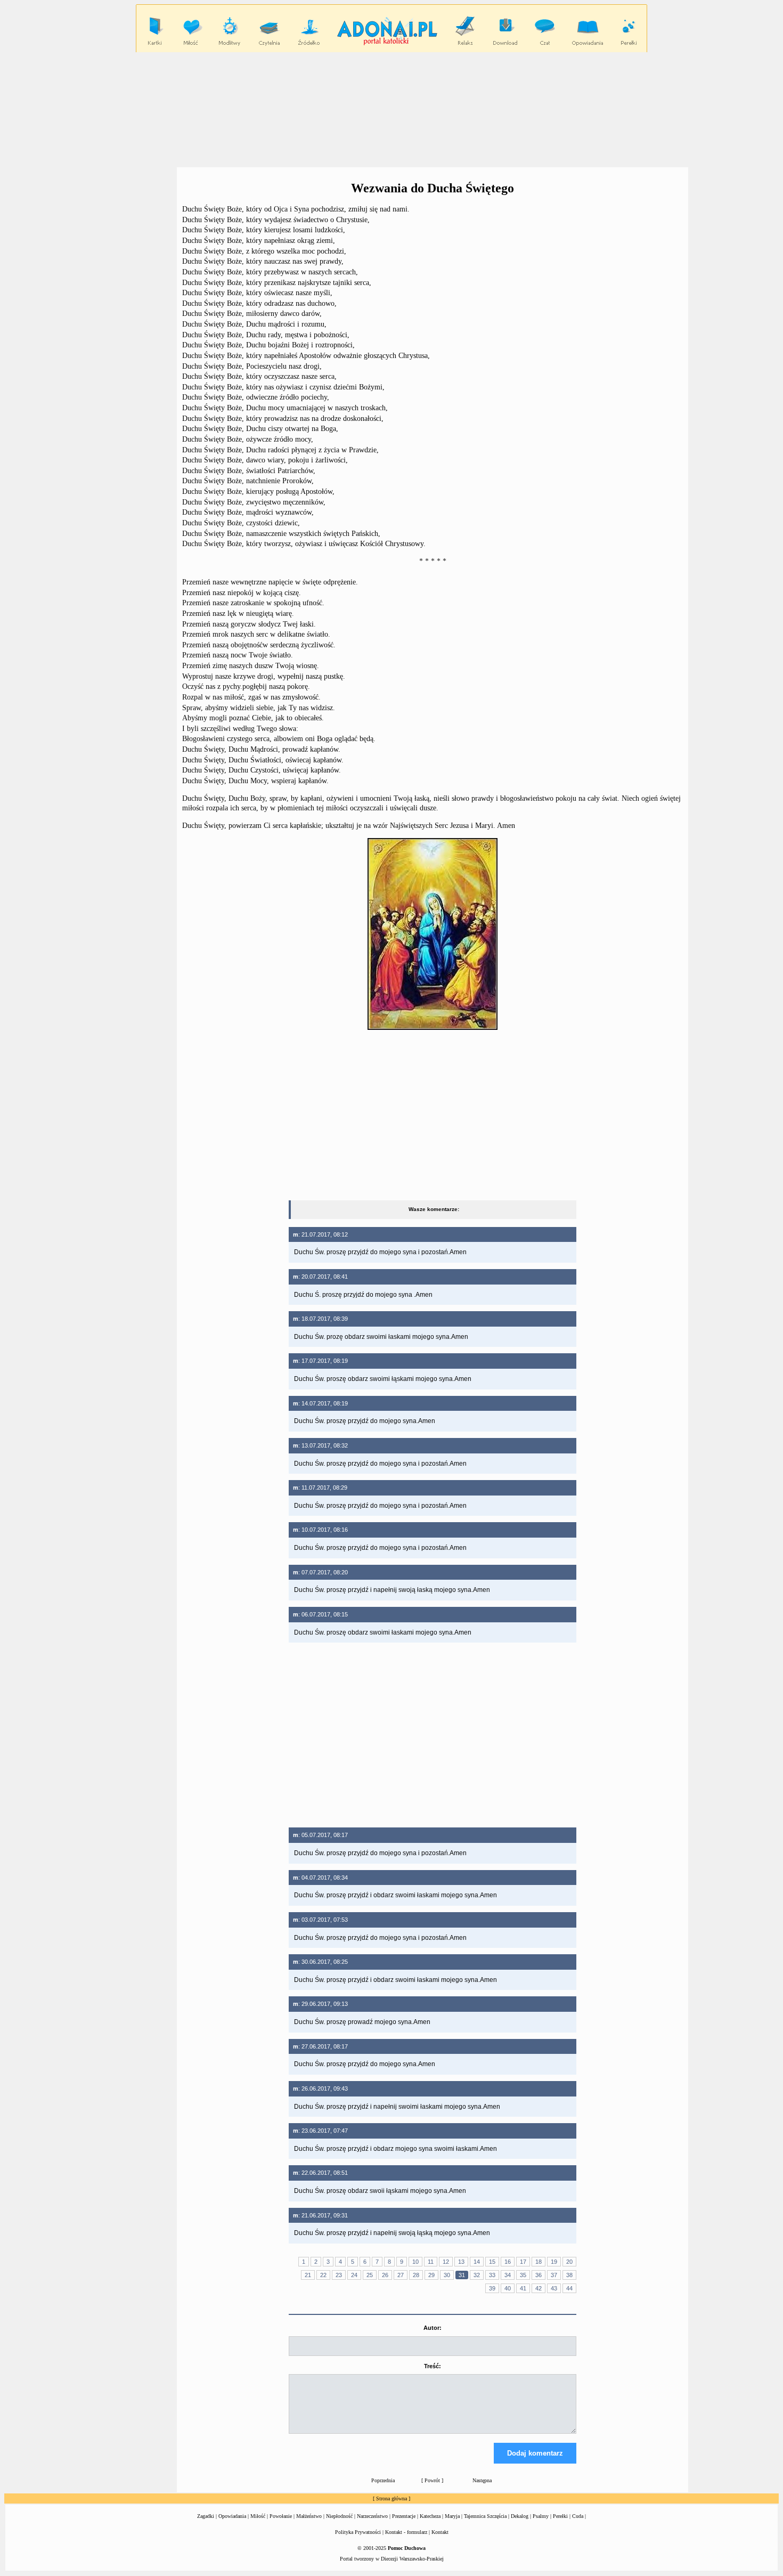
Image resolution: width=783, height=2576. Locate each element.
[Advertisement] (391, 109)
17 (523, 2262)
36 (539, 2275)
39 (492, 2288)
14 (477, 2262)
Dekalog (520, 2516)
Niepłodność (339, 2516)
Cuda (578, 2516)
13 (461, 2262)
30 (447, 2275)
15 (492, 2262)
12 (446, 2262)
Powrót (432, 2480)
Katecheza (430, 2516)
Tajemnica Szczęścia (485, 2516)
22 (323, 2275)
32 (477, 2275)
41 (523, 2288)
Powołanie (281, 2516)
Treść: (433, 2366)
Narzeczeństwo (372, 2516)
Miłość (258, 2516)
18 (539, 2262)
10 (415, 2262)
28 (416, 2275)
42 (539, 2288)
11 (431, 2262)
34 (508, 2275)
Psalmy (541, 2516)
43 (554, 2288)
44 (569, 2288)
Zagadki (206, 2516)
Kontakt (440, 2532)
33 (492, 2275)
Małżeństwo (309, 2516)
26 (385, 2275)
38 (569, 2275)
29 (431, 2275)
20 (569, 2262)
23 (339, 2275)
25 (370, 2275)
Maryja (452, 2516)
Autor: (433, 2328)
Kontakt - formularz (406, 2532)
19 (554, 2262)
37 (554, 2275)
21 (308, 2275)
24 (354, 2275)
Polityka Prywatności (358, 2532)
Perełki (560, 2516)
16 (508, 2262)
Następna (482, 2480)
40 (508, 2288)
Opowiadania (232, 2516)
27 (401, 2275)
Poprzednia (383, 2480)
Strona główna (391, 2498)
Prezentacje (404, 2516)
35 (523, 2275)
